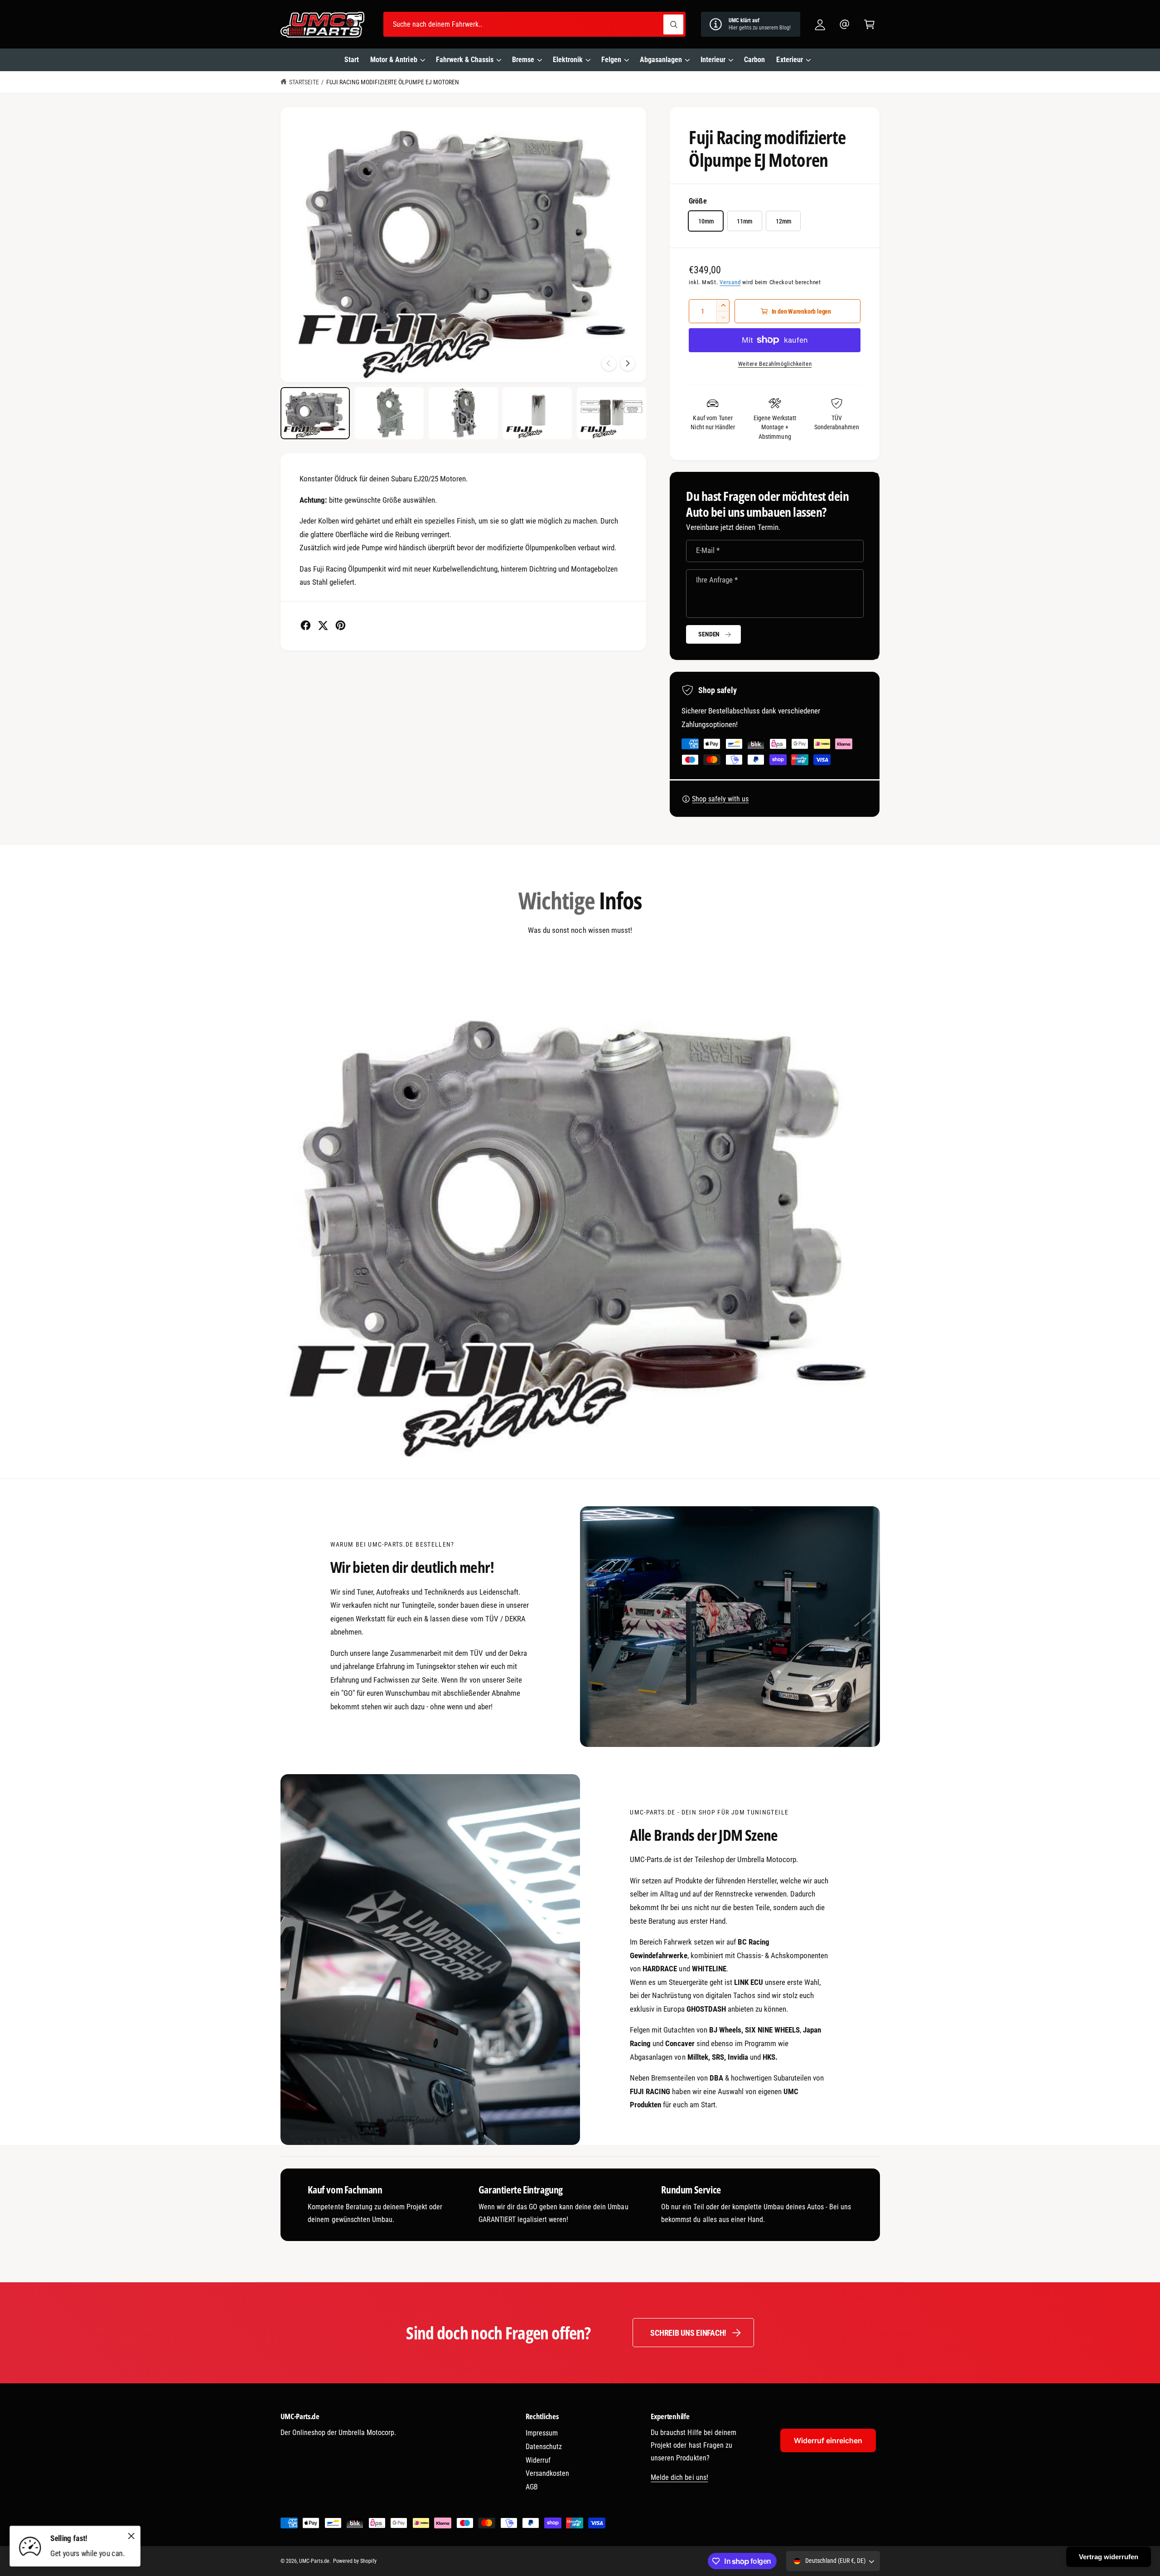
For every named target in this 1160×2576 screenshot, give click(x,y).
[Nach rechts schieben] (628, 364)
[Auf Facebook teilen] (306, 625)
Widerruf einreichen (828, 2440)
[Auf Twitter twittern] (323, 625)
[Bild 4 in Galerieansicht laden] (537, 413)
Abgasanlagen (661, 60)
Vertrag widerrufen (1109, 2557)
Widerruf (538, 2460)
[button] (869, 24)
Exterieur (789, 60)
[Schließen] (131, 2536)
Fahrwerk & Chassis (465, 60)
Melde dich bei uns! (679, 2477)
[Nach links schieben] (609, 364)
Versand (730, 282)
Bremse (523, 60)
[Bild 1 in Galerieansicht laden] (315, 413)
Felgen (611, 60)
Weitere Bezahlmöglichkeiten (775, 364)
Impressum (542, 2433)
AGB (532, 2487)
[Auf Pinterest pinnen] (341, 625)
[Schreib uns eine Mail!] (845, 24)
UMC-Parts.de (314, 2561)
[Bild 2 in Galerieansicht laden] (389, 413)
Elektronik (568, 60)
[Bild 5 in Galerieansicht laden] (611, 413)
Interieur (713, 60)
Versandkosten (547, 2473)
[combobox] (534, 24)
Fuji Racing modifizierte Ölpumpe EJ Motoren (393, 82)
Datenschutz (544, 2447)
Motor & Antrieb (394, 60)
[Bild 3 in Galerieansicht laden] (463, 413)
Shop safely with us (720, 799)
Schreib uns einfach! (688, 2333)
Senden (709, 634)
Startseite (304, 82)
